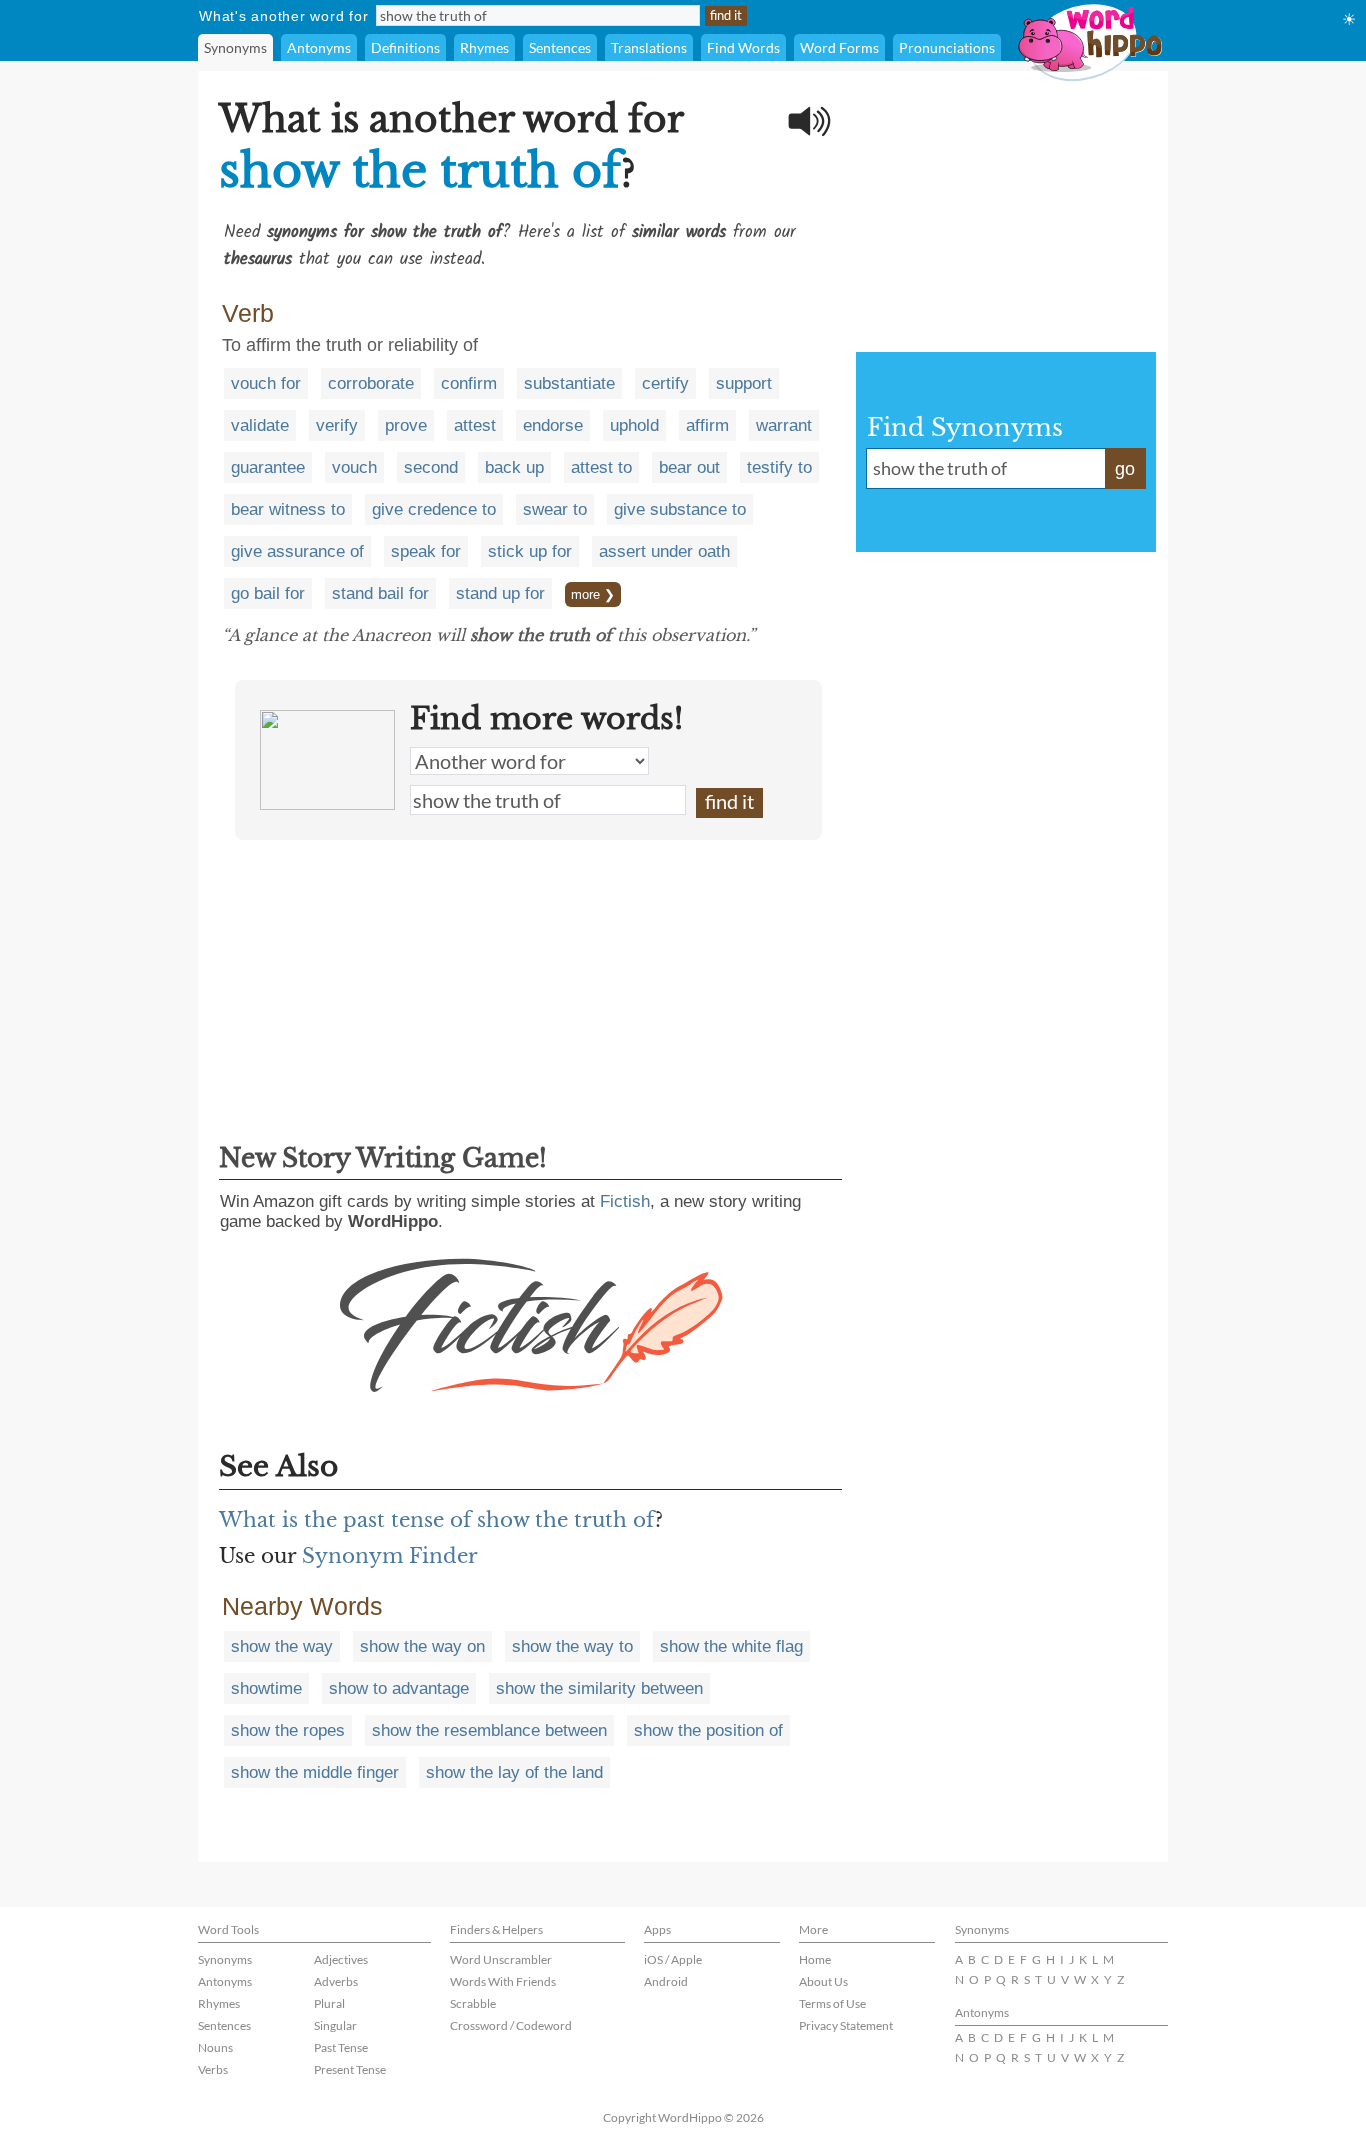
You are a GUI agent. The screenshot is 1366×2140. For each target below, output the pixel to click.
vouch (354, 467)
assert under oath (664, 551)
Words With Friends (503, 1981)
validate (260, 425)
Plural (329, 2003)
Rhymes (484, 47)
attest (475, 425)
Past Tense (341, 2047)
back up (514, 467)
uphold (634, 425)
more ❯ (593, 594)
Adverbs (336, 1981)
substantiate (569, 383)
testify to (779, 467)
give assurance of (297, 551)
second (431, 467)
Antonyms (319, 47)
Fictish (625, 1201)
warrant (784, 425)
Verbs (213, 2069)
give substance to (680, 509)
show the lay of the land (514, 1772)
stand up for (500, 593)
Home (815, 1959)
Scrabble (473, 2003)
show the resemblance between (489, 1730)
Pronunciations (947, 47)
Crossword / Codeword (511, 2025)
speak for (426, 551)
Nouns (215, 2047)
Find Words (743, 47)
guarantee (268, 467)
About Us (823, 1981)
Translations (649, 47)
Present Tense (350, 2069)
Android (666, 1981)
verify (337, 425)
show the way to (572, 1646)
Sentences (560, 47)
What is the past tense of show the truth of (437, 1520)
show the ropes (288, 1730)
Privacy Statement (846, 2025)
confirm (469, 383)
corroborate (371, 383)
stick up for (530, 551)
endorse (553, 425)
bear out (689, 467)
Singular (335, 2025)
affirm (707, 425)
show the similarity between (599, 1688)
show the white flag (731, 1646)
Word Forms (839, 47)
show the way (282, 1646)
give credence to (434, 509)
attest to (601, 467)
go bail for (268, 593)
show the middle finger (315, 1772)
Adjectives (341, 1959)
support (744, 383)
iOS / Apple (673, 1959)
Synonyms (235, 47)
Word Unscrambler (501, 1959)
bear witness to (288, 509)
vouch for (266, 383)
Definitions (405, 47)
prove (406, 425)
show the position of (708, 1730)
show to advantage (399, 1688)
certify (665, 383)
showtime (266, 1688)
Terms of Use (832, 2003)
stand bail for (380, 593)
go (1125, 469)
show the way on (422, 1646)
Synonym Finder (390, 1556)
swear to (555, 509)
